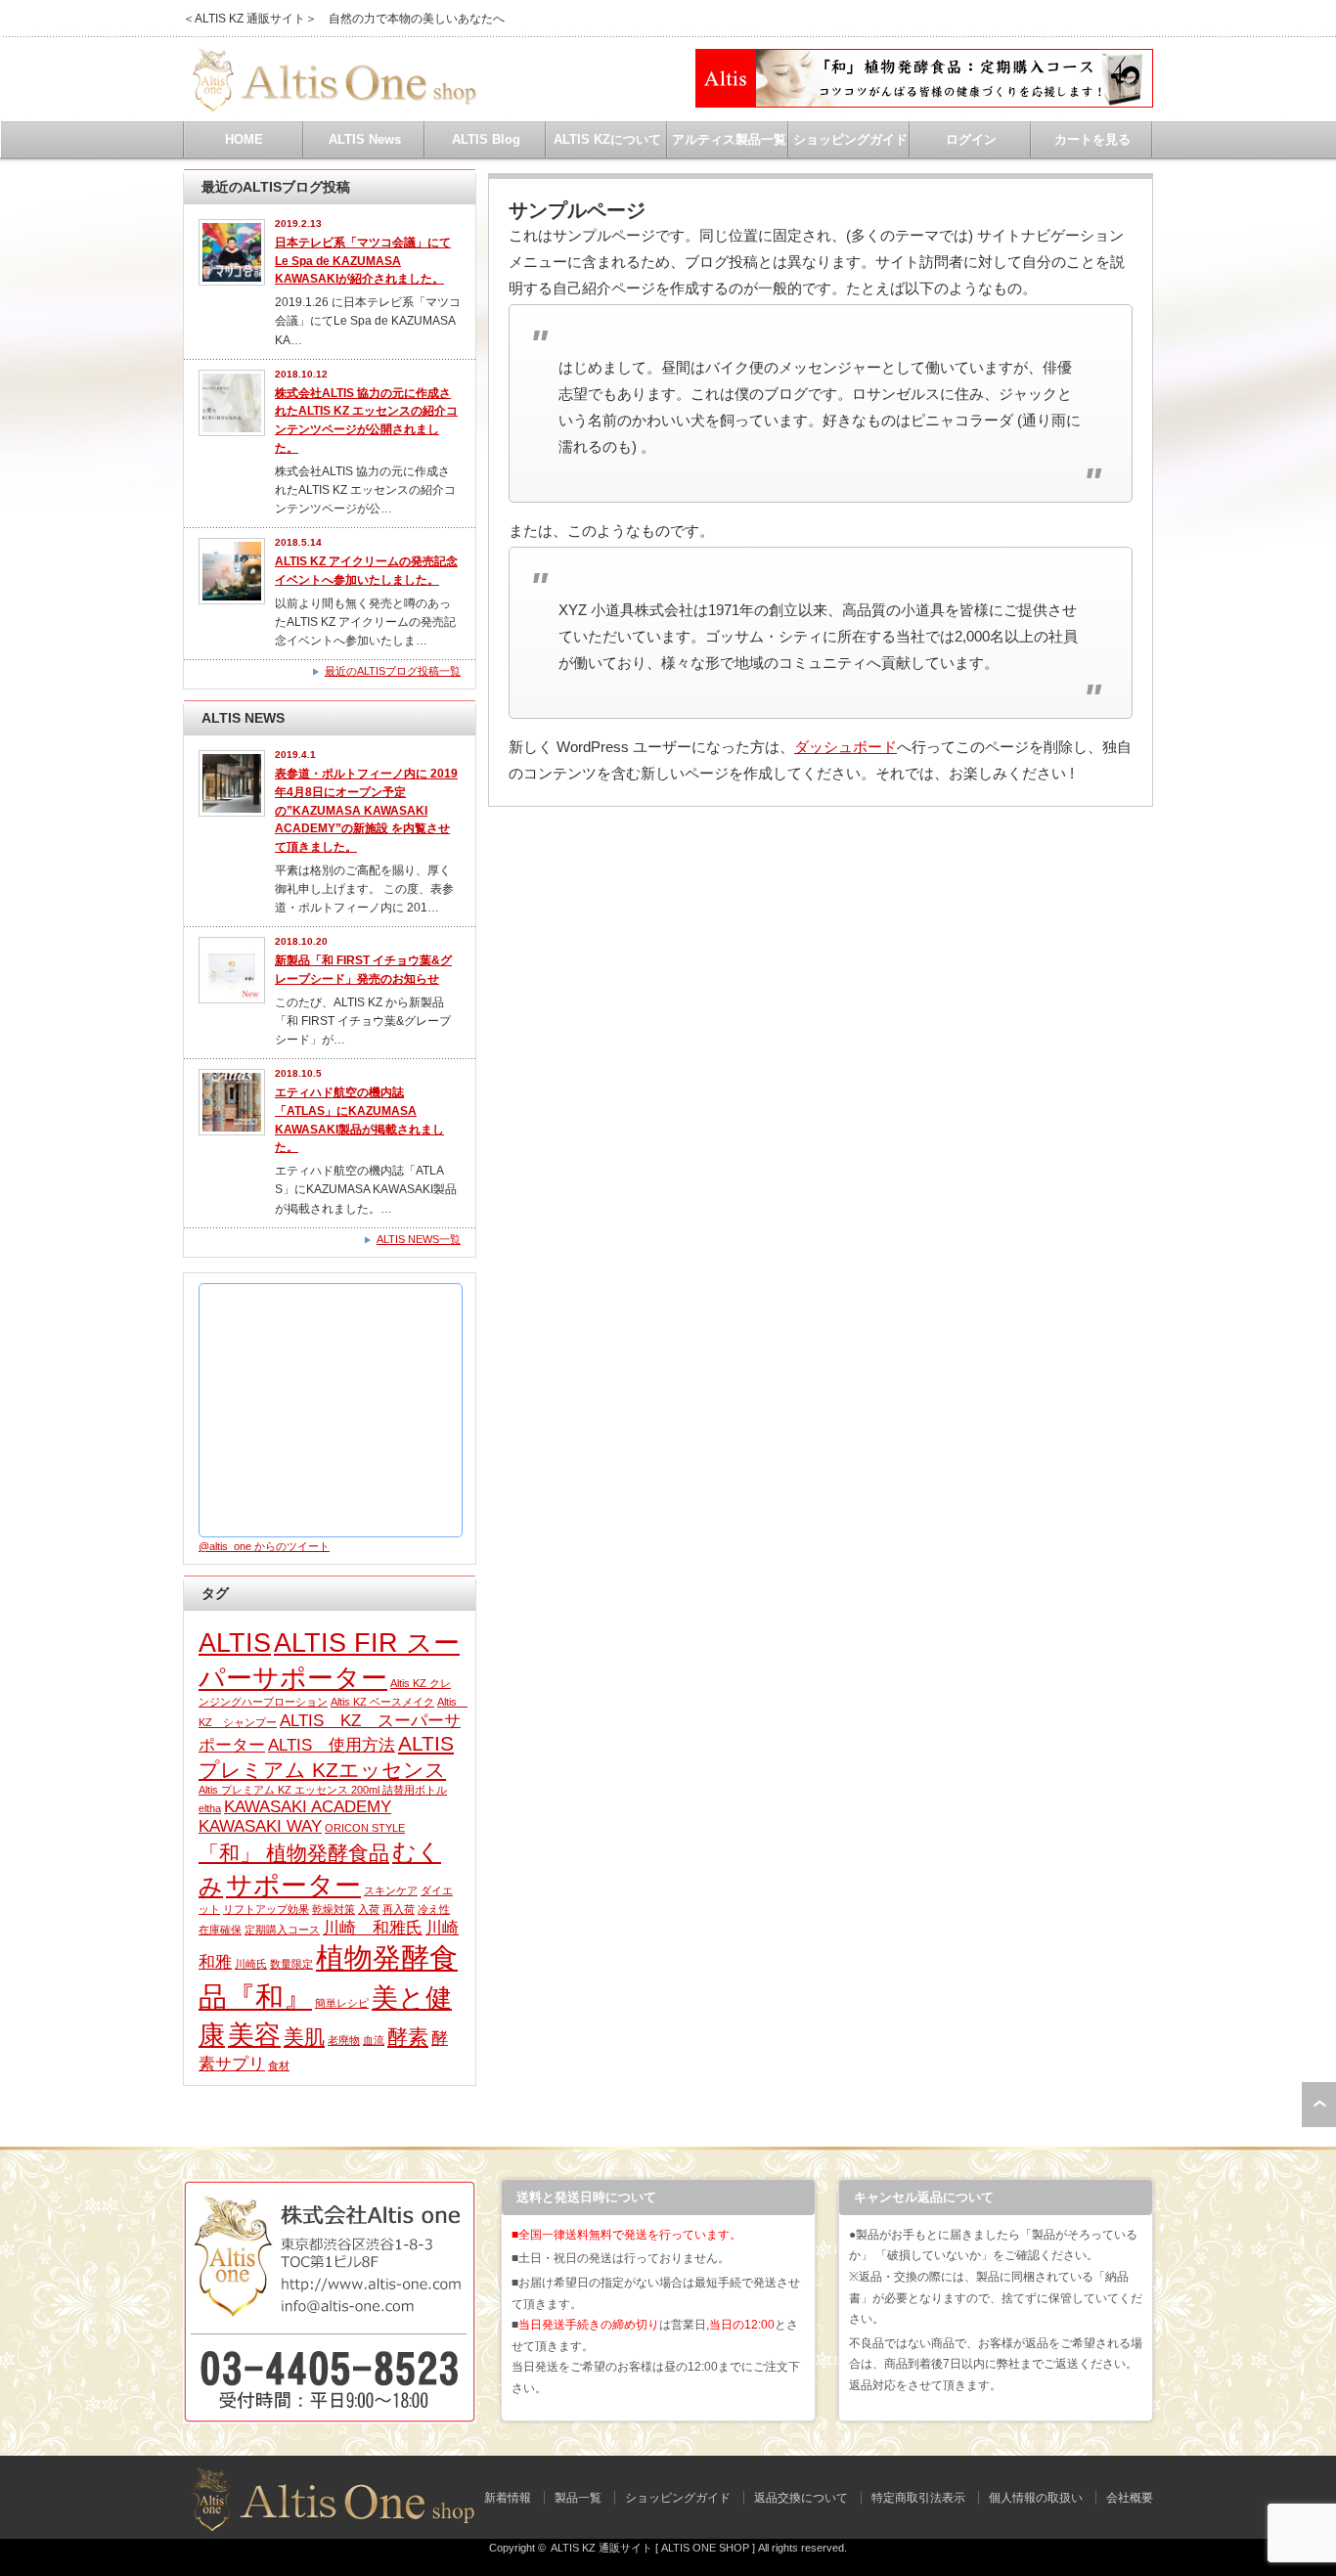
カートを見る (1092, 139)
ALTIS (235, 1643)
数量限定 (291, 1964)
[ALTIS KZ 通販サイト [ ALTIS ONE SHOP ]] (331, 104)
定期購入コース (282, 1930)
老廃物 (344, 2040)
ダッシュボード (846, 747)
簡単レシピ (342, 2003)
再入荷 (399, 1909)
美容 (254, 2035)
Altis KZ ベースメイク (382, 1702)
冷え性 (434, 1909)
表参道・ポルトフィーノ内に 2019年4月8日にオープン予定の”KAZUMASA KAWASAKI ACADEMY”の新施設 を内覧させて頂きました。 (366, 810)
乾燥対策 (334, 1909)
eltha (210, 1808)
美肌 (304, 2037)
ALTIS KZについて (607, 139)
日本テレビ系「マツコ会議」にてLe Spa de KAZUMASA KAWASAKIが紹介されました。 (363, 261)
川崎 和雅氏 (373, 1928)
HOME (244, 139)
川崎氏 (251, 1964)
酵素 (408, 2037)
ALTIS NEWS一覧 (419, 1239)
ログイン (971, 139)
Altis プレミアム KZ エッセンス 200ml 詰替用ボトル (323, 1790)
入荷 (369, 1909)
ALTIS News (365, 139)
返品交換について (801, 2498)
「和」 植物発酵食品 (294, 1853)
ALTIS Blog (486, 139)
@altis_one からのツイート (264, 1546)
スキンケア (391, 1890)
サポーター (293, 1886)
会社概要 (1130, 2498)
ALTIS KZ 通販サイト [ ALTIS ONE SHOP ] (653, 2548)
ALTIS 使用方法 (332, 1745)
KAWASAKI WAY (260, 1826)
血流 (374, 2040)
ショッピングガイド (850, 139)
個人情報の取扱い (1036, 2498)
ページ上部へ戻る (1319, 2105)
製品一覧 (578, 2498)
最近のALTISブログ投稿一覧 (393, 671)
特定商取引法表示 (918, 2498)
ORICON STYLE (365, 1828)
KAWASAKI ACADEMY (308, 1807)
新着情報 (508, 2498)
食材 (279, 2065)
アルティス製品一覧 (729, 139)
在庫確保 (220, 1930)
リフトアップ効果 (266, 1909)
